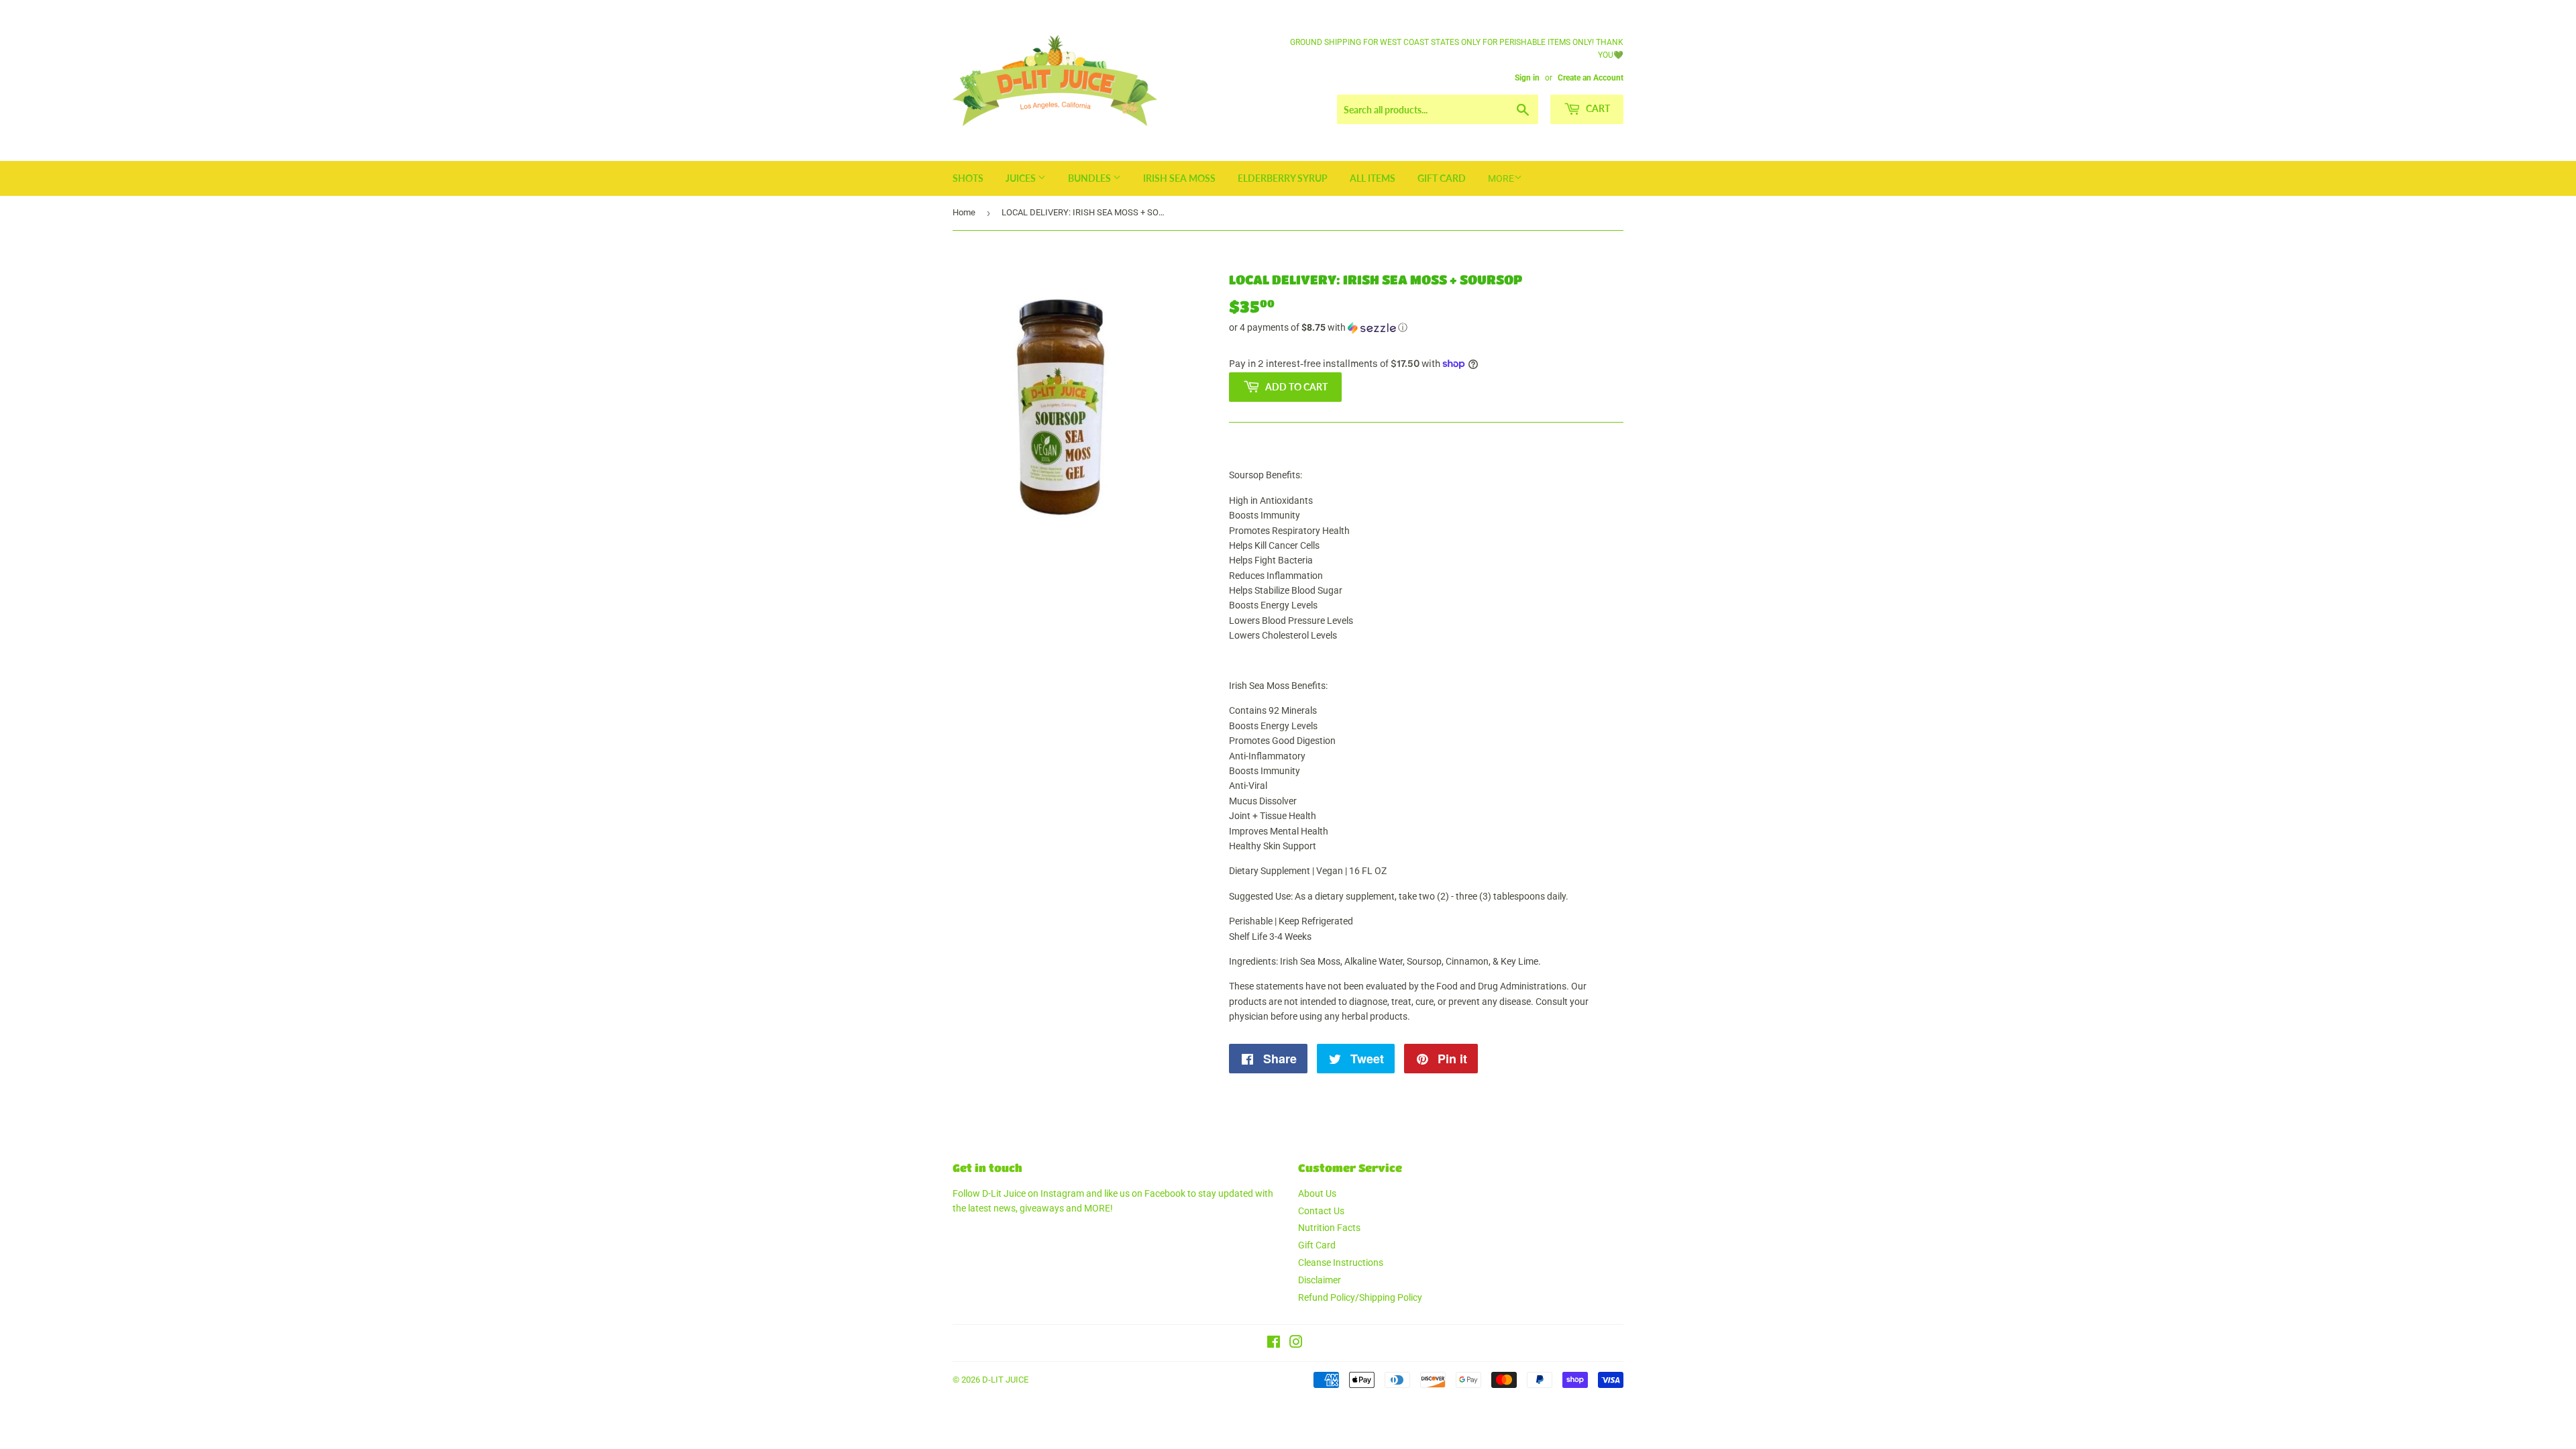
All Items (1373, 178)
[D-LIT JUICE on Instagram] (1296, 1344)
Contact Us (1321, 1211)
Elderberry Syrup (1283, 178)
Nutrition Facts (1329, 1228)
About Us (1317, 1193)
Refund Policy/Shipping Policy (1360, 1297)
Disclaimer (1320, 1280)
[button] (1426, 328)
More (1501, 178)
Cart (1597, 108)
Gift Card (1442, 178)
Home (964, 212)
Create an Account (1591, 78)
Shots (968, 178)
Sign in (1527, 78)
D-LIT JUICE (1005, 1380)
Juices (1022, 178)
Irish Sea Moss (1179, 178)
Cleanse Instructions (1341, 1263)
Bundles (1090, 178)
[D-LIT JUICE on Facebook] (1274, 1344)
